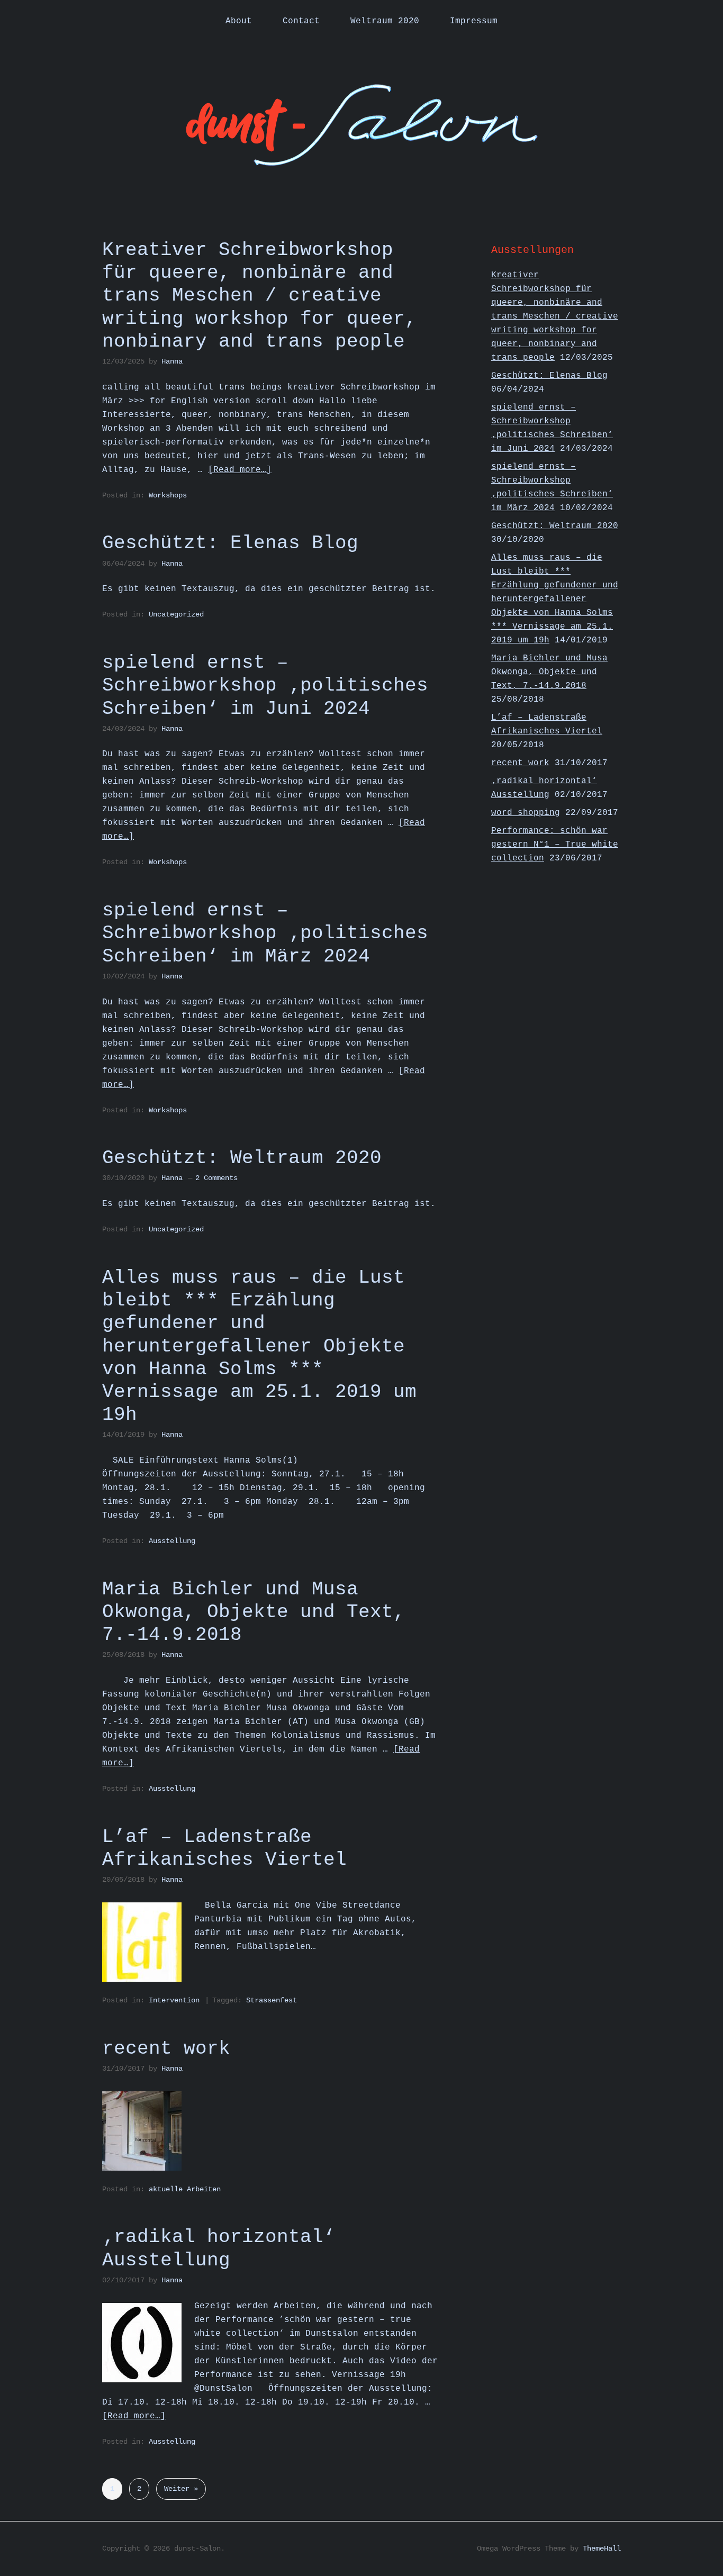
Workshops (168, 495)
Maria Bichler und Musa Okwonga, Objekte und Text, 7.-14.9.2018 (254, 1612)
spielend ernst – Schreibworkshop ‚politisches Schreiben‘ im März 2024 (265, 933)
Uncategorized (176, 614)
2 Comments (216, 1178)
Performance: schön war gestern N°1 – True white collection (555, 845)
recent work (166, 2049)
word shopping (526, 813)
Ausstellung (172, 1541)
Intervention (174, 2000)
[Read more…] (240, 470)
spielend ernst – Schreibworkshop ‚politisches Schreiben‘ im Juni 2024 (265, 686)
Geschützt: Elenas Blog (230, 543)
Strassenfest (272, 2000)
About (239, 21)
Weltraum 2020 (385, 21)
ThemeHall (602, 2548)
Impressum (474, 21)
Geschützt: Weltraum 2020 (242, 1158)
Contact (301, 21)
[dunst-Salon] (361, 160)
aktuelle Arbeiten (185, 2189)
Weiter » (181, 2489)
